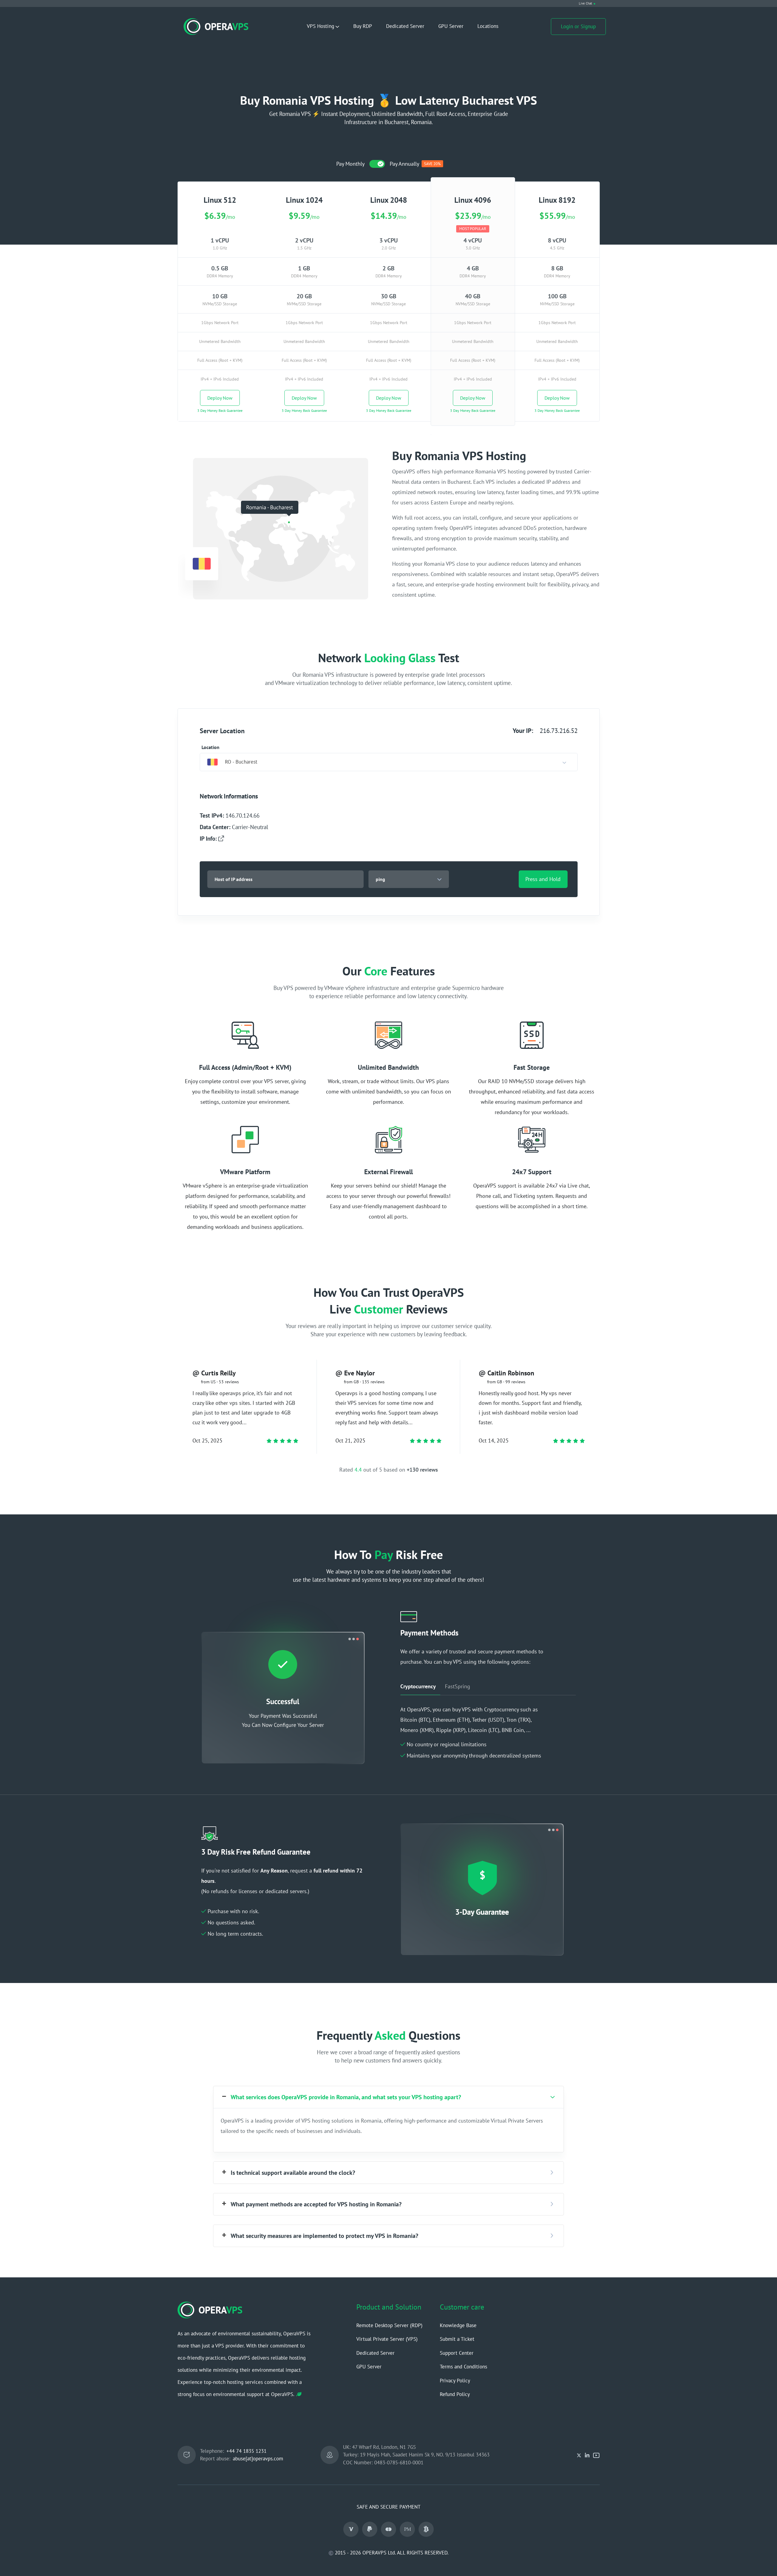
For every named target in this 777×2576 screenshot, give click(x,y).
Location (210, 747)
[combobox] (389, 762)
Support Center (457, 2353)
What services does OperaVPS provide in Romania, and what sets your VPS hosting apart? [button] (346, 2097)
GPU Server (451, 26)
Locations (488, 26)
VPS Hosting (321, 26)
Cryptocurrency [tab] (418, 1686)
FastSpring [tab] (458, 1686)
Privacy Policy (455, 2381)
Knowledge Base (458, 2325)
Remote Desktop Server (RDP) (389, 2325)
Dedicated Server (405, 26)
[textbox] (232, 762)
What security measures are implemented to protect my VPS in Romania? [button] (324, 2236)
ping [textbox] (380, 879)
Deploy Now (220, 398)
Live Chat (585, 3)
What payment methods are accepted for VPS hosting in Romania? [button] (316, 2204)
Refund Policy (455, 2394)
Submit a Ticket (457, 2339)
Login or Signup (578, 26)
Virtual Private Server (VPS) (387, 2339)
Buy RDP (363, 26)
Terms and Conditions (463, 2367)
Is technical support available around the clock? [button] (293, 2173)
